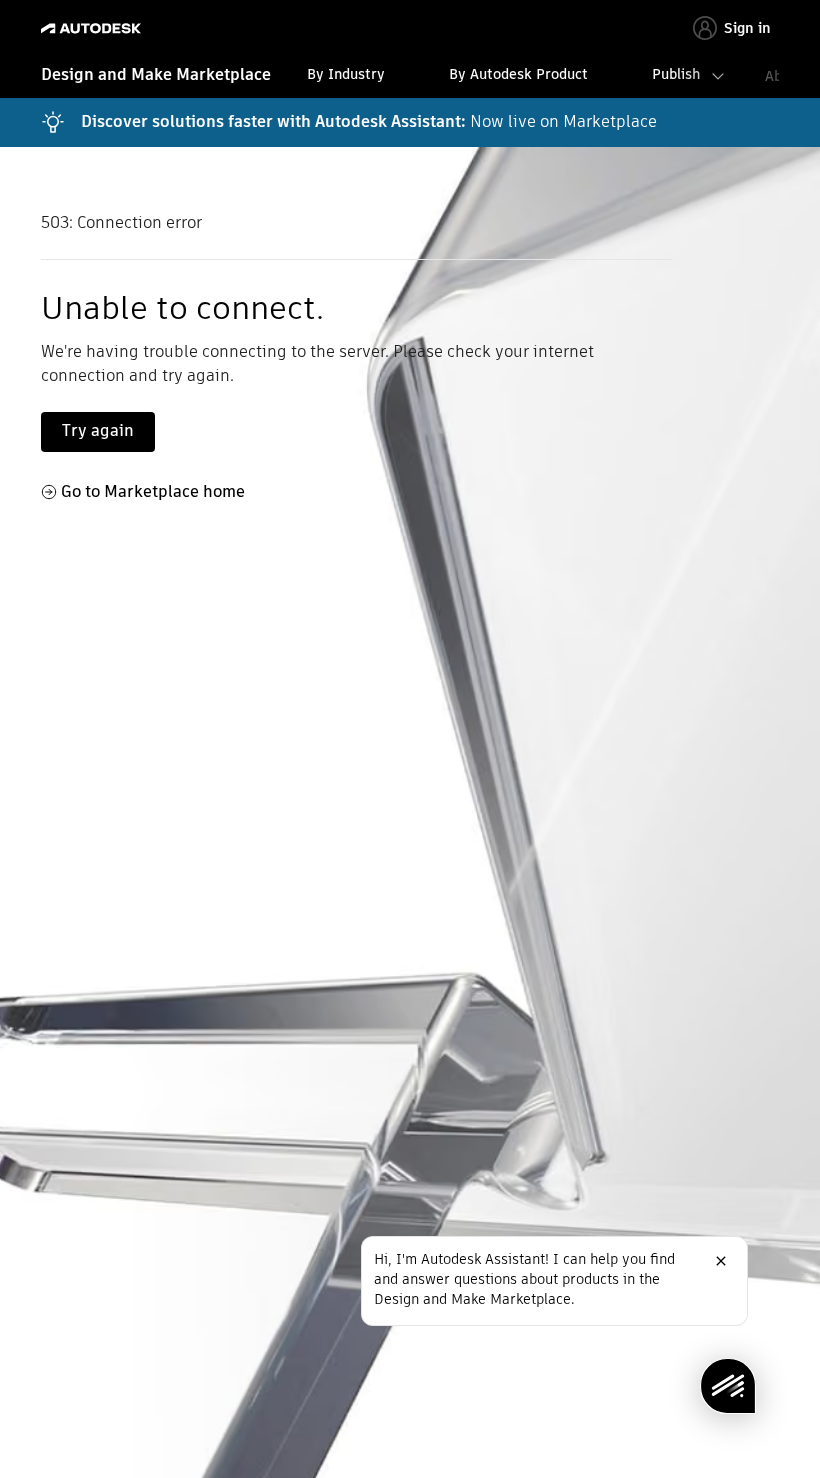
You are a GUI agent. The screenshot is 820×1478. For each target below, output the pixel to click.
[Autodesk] (93, 28)
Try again (98, 430)
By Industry (346, 74)
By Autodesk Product (518, 74)
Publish (676, 74)
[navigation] (410, 77)
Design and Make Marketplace (156, 74)
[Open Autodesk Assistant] (728, 1386)
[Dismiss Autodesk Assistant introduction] (721, 1261)
